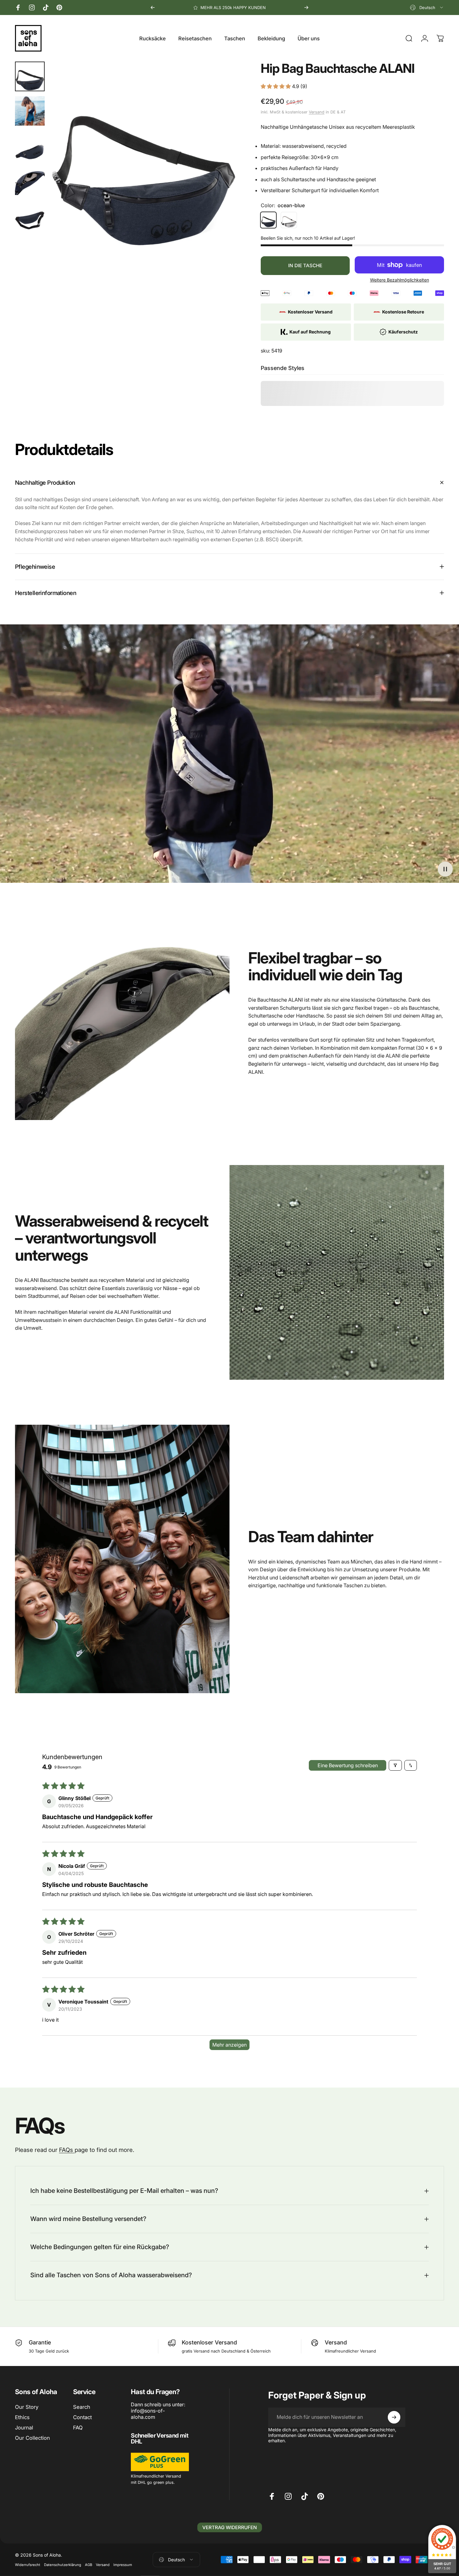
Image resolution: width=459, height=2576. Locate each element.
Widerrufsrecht (28, 2565)
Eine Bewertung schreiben (348, 1765)
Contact (82, 2417)
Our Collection (32, 2438)
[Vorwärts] (306, 8)
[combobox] (427, 8)
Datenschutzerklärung (63, 2565)
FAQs (67, 2150)
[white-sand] (289, 220)
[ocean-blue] (269, 220)
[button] (276, 86)
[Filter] (395, 1765)
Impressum (123, 2565)
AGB (89, 2565)
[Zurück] (153, 8)
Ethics (22, 2417)
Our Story (27, 2407)
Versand (317, 112)
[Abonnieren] (394, 2417)
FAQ (78, 2428)
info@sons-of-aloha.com (148, 2414)
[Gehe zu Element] (30, 76)
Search (82, 2407)
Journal (24, 2428)
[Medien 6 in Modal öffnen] (144, 156)
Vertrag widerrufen (230, 2527)
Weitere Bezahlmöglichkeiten (400, 280)
